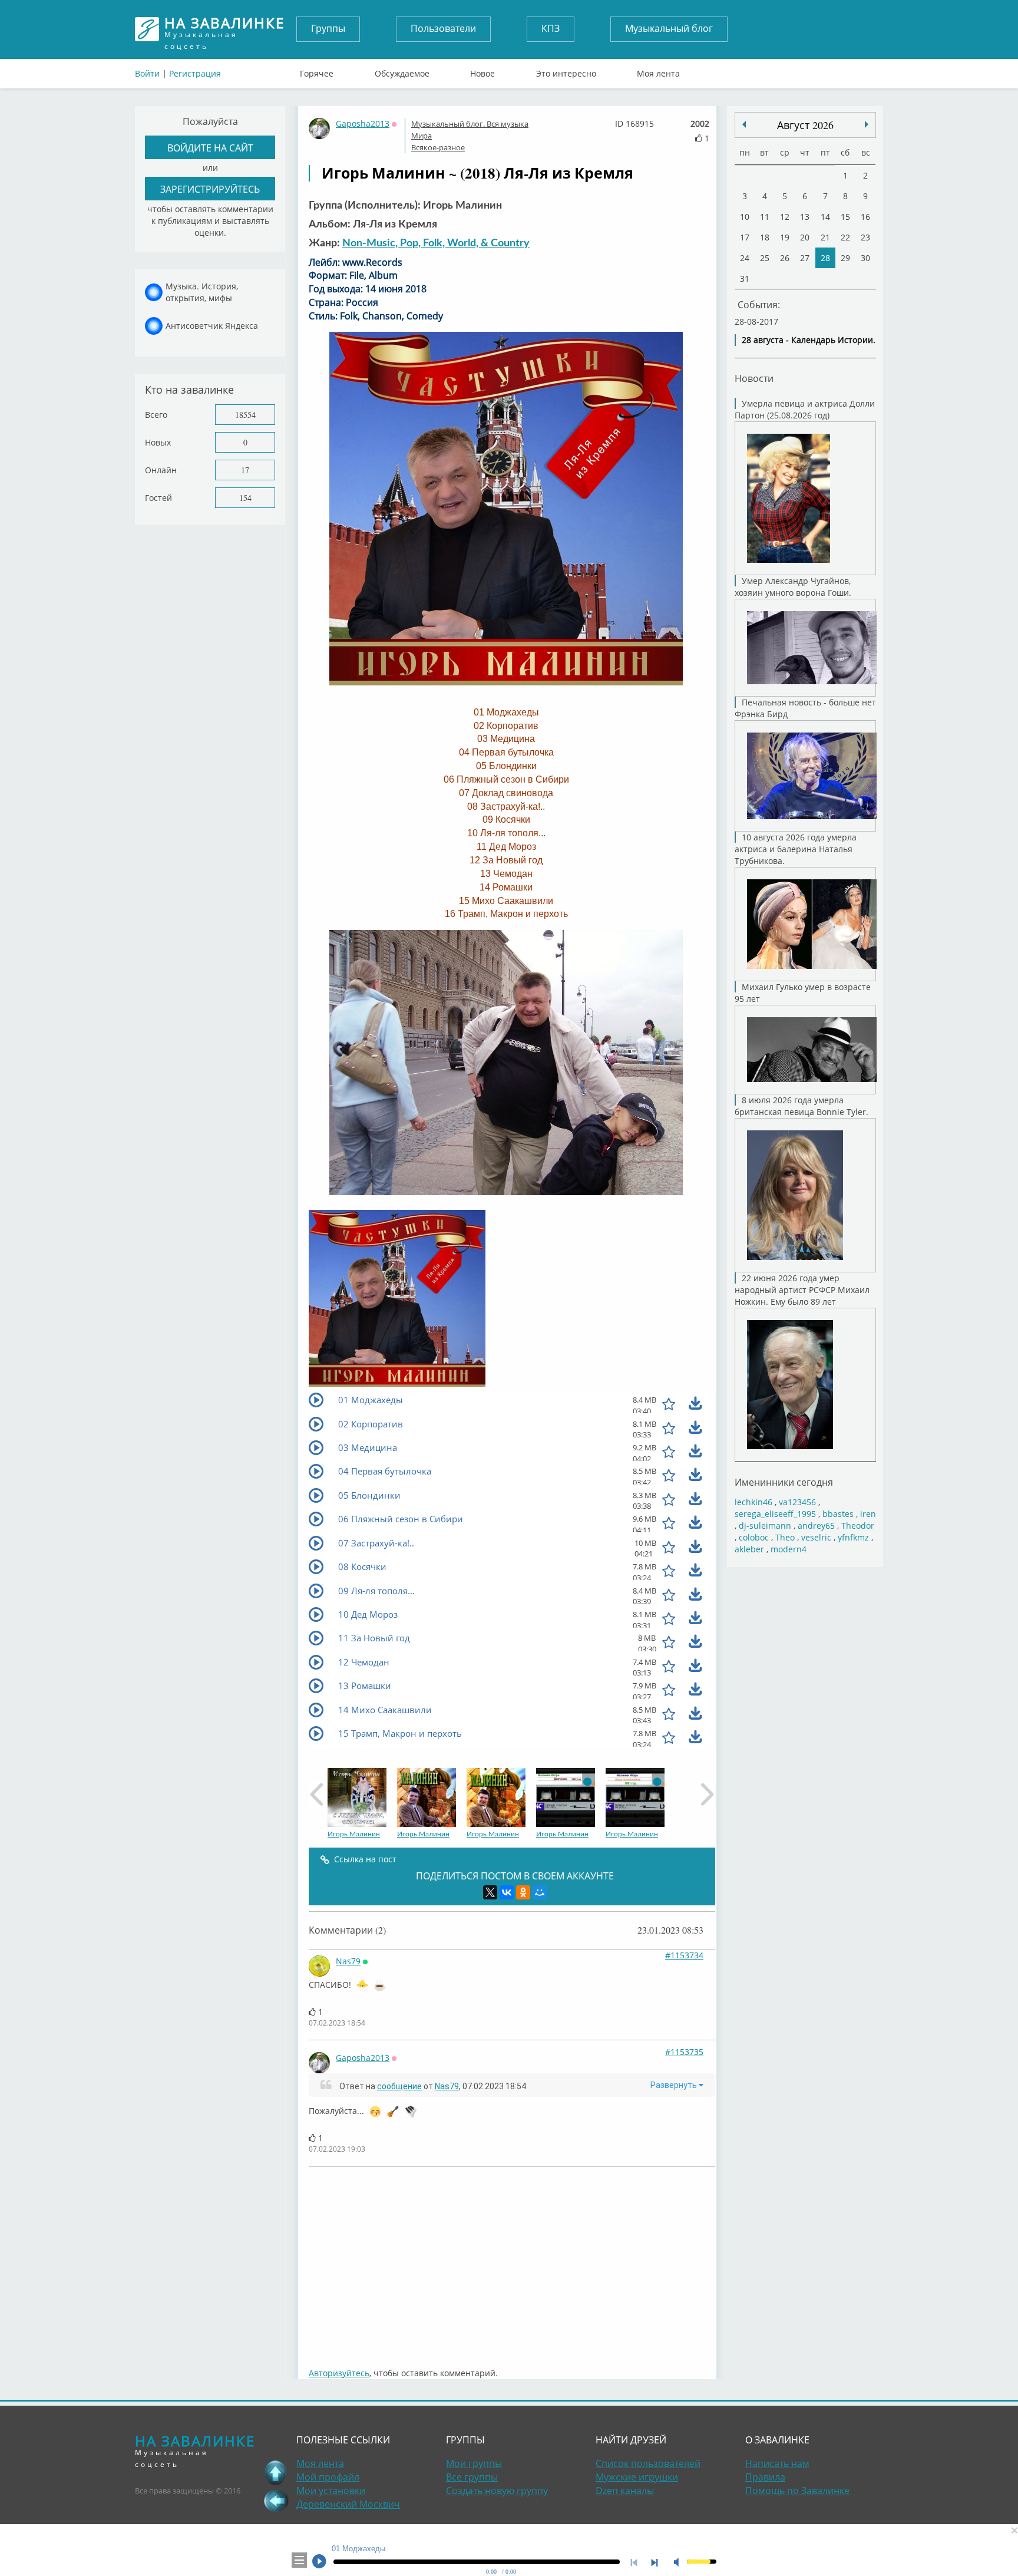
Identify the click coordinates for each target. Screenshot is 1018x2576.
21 (825, 237)
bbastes (838, 1514)
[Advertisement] (512, 2261)
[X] (490, 1892)
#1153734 (684, 1955)
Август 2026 (805, 125)
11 (765, 217)
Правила (765, 2477)
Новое (482, 71)
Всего (156, 415)
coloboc (754, 1537)
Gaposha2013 (363, 123)
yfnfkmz (853, 1537)
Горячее (317, 71)
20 (805, 237)
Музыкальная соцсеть (224, 29)
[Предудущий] (867, 124)
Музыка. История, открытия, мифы (202, 292)
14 (825, 217)
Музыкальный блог (669, 28)
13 (805, 217)
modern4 (789, 1549)
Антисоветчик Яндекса (212, 326)
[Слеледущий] (744, 124)
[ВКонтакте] (507, 1892)
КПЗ (551, 28)
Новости (754, 378)
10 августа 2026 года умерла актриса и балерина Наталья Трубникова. (796, 849)
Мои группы (474, 2463)
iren (868, 1514)
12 (785, 217)
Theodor (858, 1526)
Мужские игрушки (637, 2477)
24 (745, 258)
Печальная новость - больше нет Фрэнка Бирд (805, 708)
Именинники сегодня (784, 1482)
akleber (749, 1549)
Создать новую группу (497, 2491)
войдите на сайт (210, 148)
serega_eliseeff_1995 (775, 1514)
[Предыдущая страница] (276, 2501)
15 (845, 217)
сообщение (399, 2086)
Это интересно (566, 71)
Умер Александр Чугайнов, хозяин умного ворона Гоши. (793, 587)
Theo (785, 1537)
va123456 (797, 1502)
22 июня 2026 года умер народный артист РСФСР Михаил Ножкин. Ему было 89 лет (802, 1290)
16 (865, 217)
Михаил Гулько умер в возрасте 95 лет (803, 993)
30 (865, 258)
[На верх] (276, 2472)
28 (825, 258)
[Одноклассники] (523, 1892)
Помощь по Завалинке (797, 2491)
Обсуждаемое (402, 71)
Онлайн (161, 470)
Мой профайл (328, 2477)
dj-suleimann (765, 1526)
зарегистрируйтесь (210, 189)
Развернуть (675, 2085)
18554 (245, 415)
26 (785, 258)
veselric (816, 1537)
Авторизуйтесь (339, 2373)
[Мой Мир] (540, 1892)
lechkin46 (753, 1502)
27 (805, 258)
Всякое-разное (438, 147)
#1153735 (684, 2052)
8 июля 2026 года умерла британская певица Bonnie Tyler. (801, 1106)
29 (845, 258)
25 (765, 258)
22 (845, 237)
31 (745, 278)
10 (745, 217)
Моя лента (658, 71)
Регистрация (195, 73)
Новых (158, 442)
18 (765, 237)
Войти (147, 73)
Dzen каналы (625, 2491)
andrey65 (816, 1526)
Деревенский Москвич (348, 2504)
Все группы (472, 2477)
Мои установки (331, 2491)
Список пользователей (648, 2463)
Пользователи (443, 28)
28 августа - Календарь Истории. (809, 340)
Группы (328, 28)
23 (865, 237)
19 (785, 237)
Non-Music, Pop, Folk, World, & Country (436, 243)
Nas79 (348, 1961)
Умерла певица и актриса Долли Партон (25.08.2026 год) (805, 409)
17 (245, 470)
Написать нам (777, 2463)
